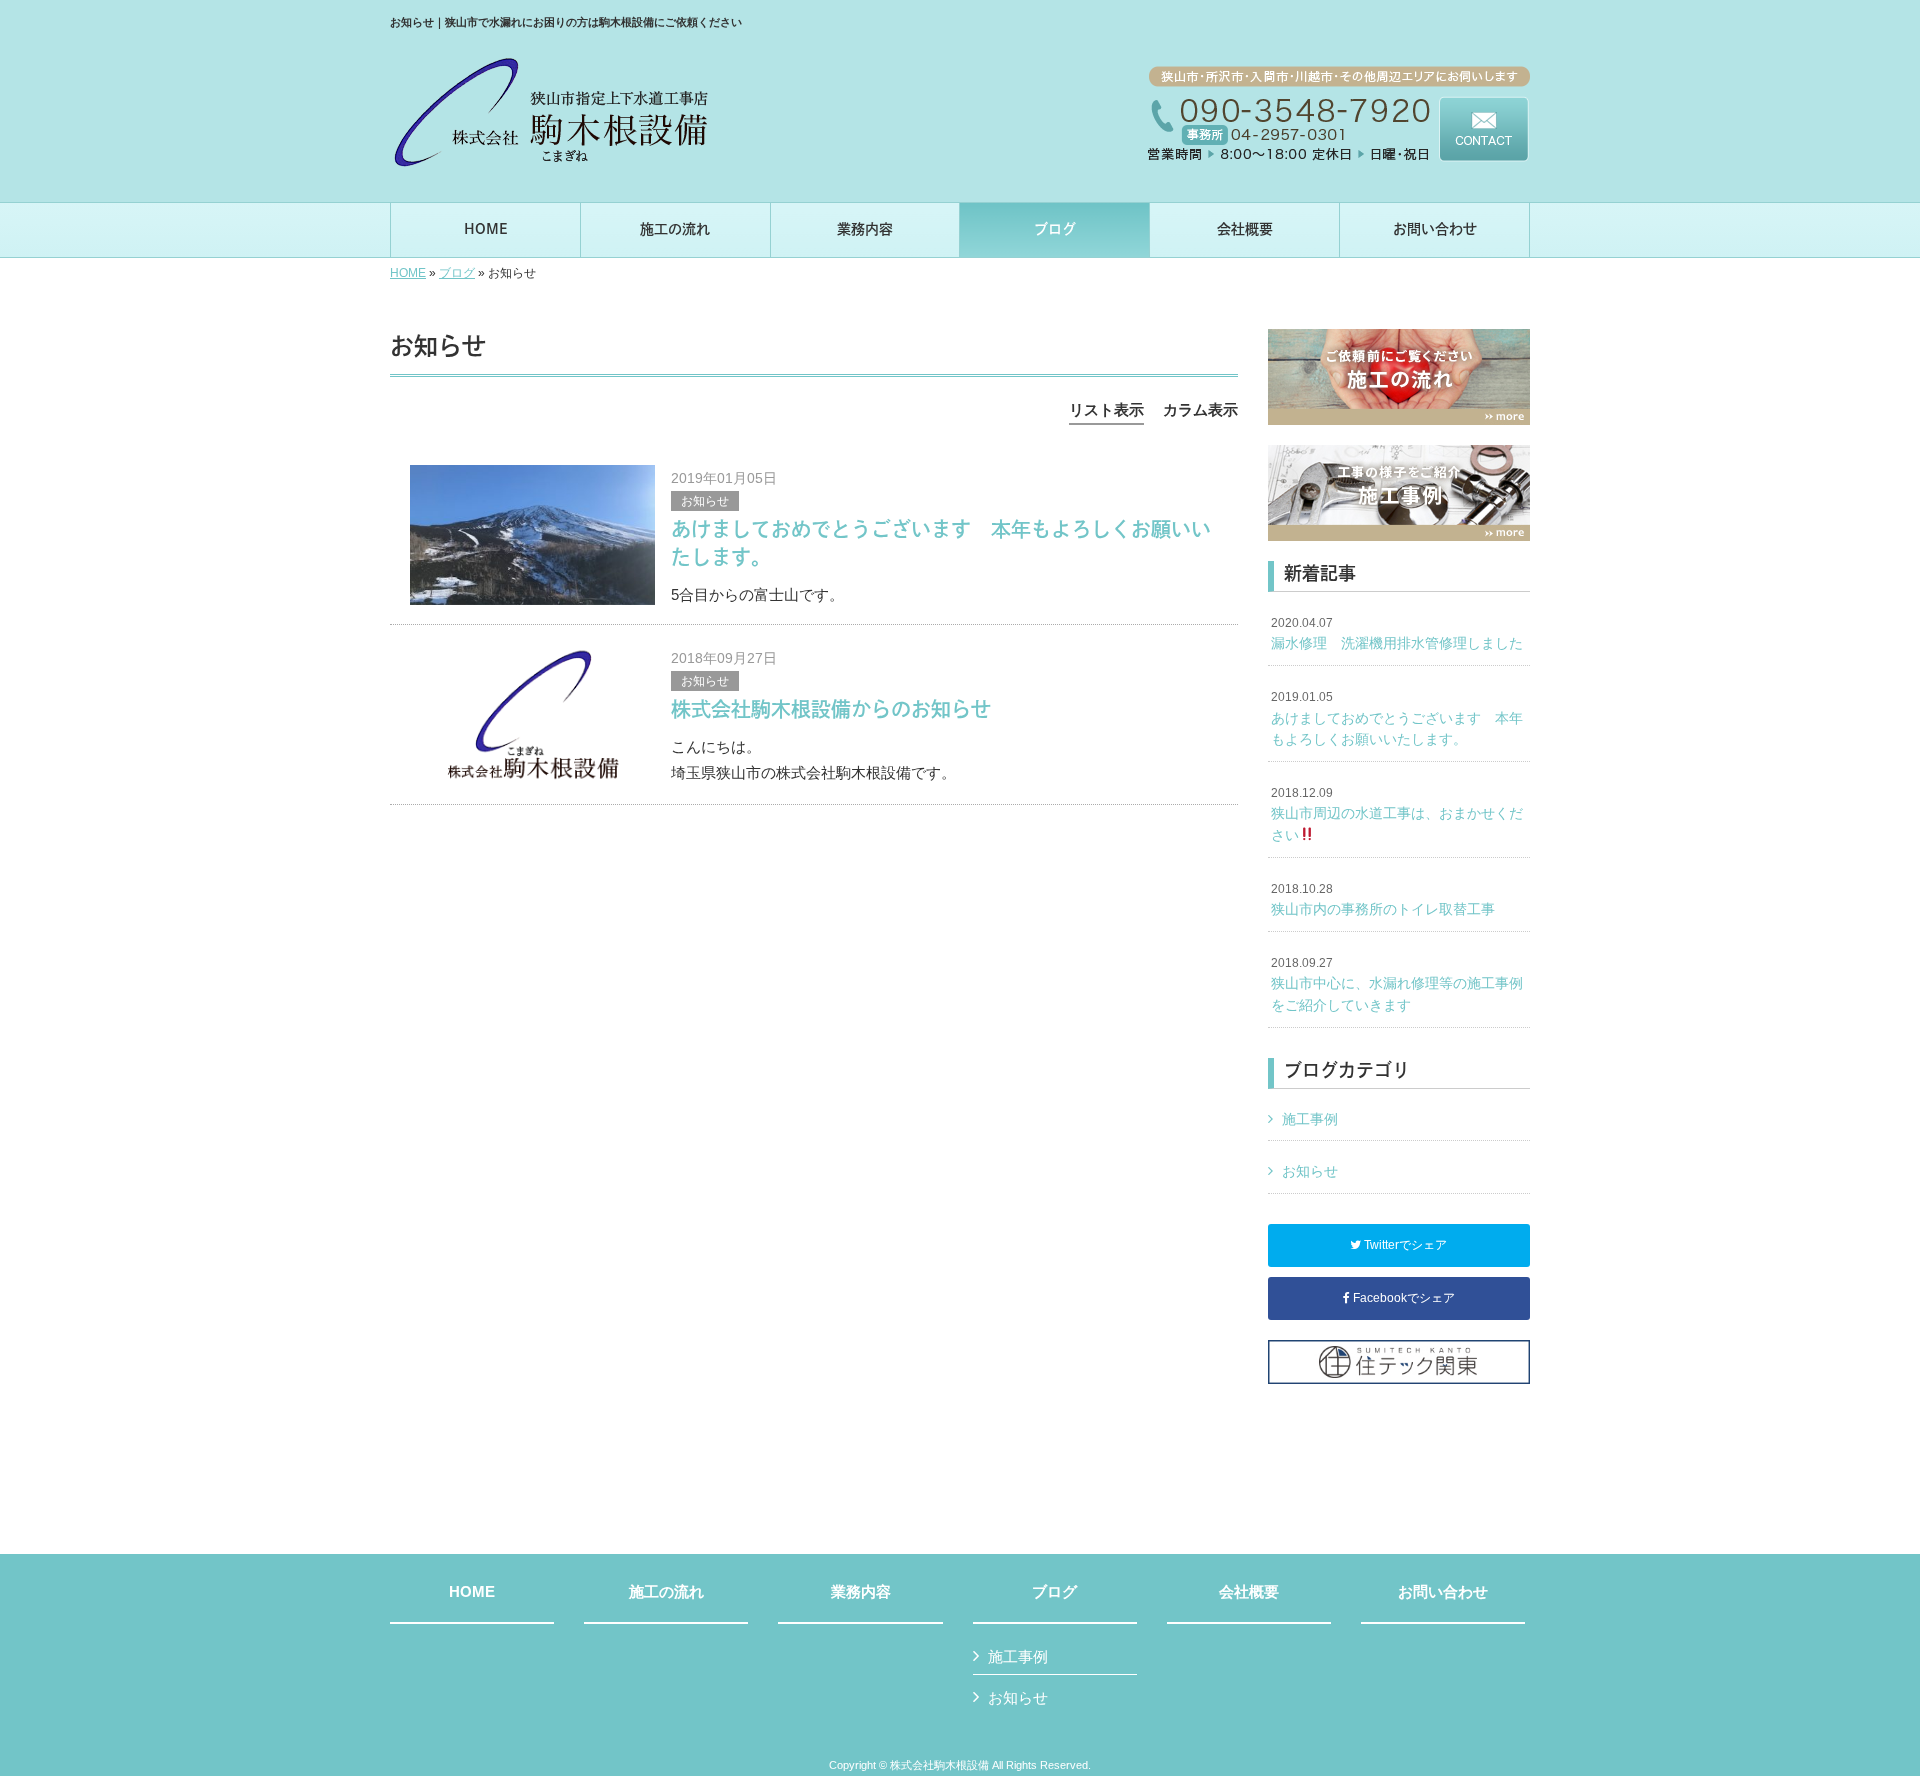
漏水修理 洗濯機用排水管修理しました (1397, 634)
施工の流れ (666, 1592)
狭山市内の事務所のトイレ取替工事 (1383, 900)
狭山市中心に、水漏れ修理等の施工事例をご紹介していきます (1397, 984)
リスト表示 (1106, 409)
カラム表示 (1200, 409)
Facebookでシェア (1402, 1298)
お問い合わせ (1443, 1592)
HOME (408, 273)
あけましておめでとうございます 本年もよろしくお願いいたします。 (1397, 718)
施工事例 (1310, 1119)
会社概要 (1249, 1592)
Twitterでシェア (1404, 1245)
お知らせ (705, 501)
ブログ (457, 273)
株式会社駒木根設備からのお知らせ (831, 709)
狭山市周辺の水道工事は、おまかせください (1397, 814)
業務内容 (861, 1592)
